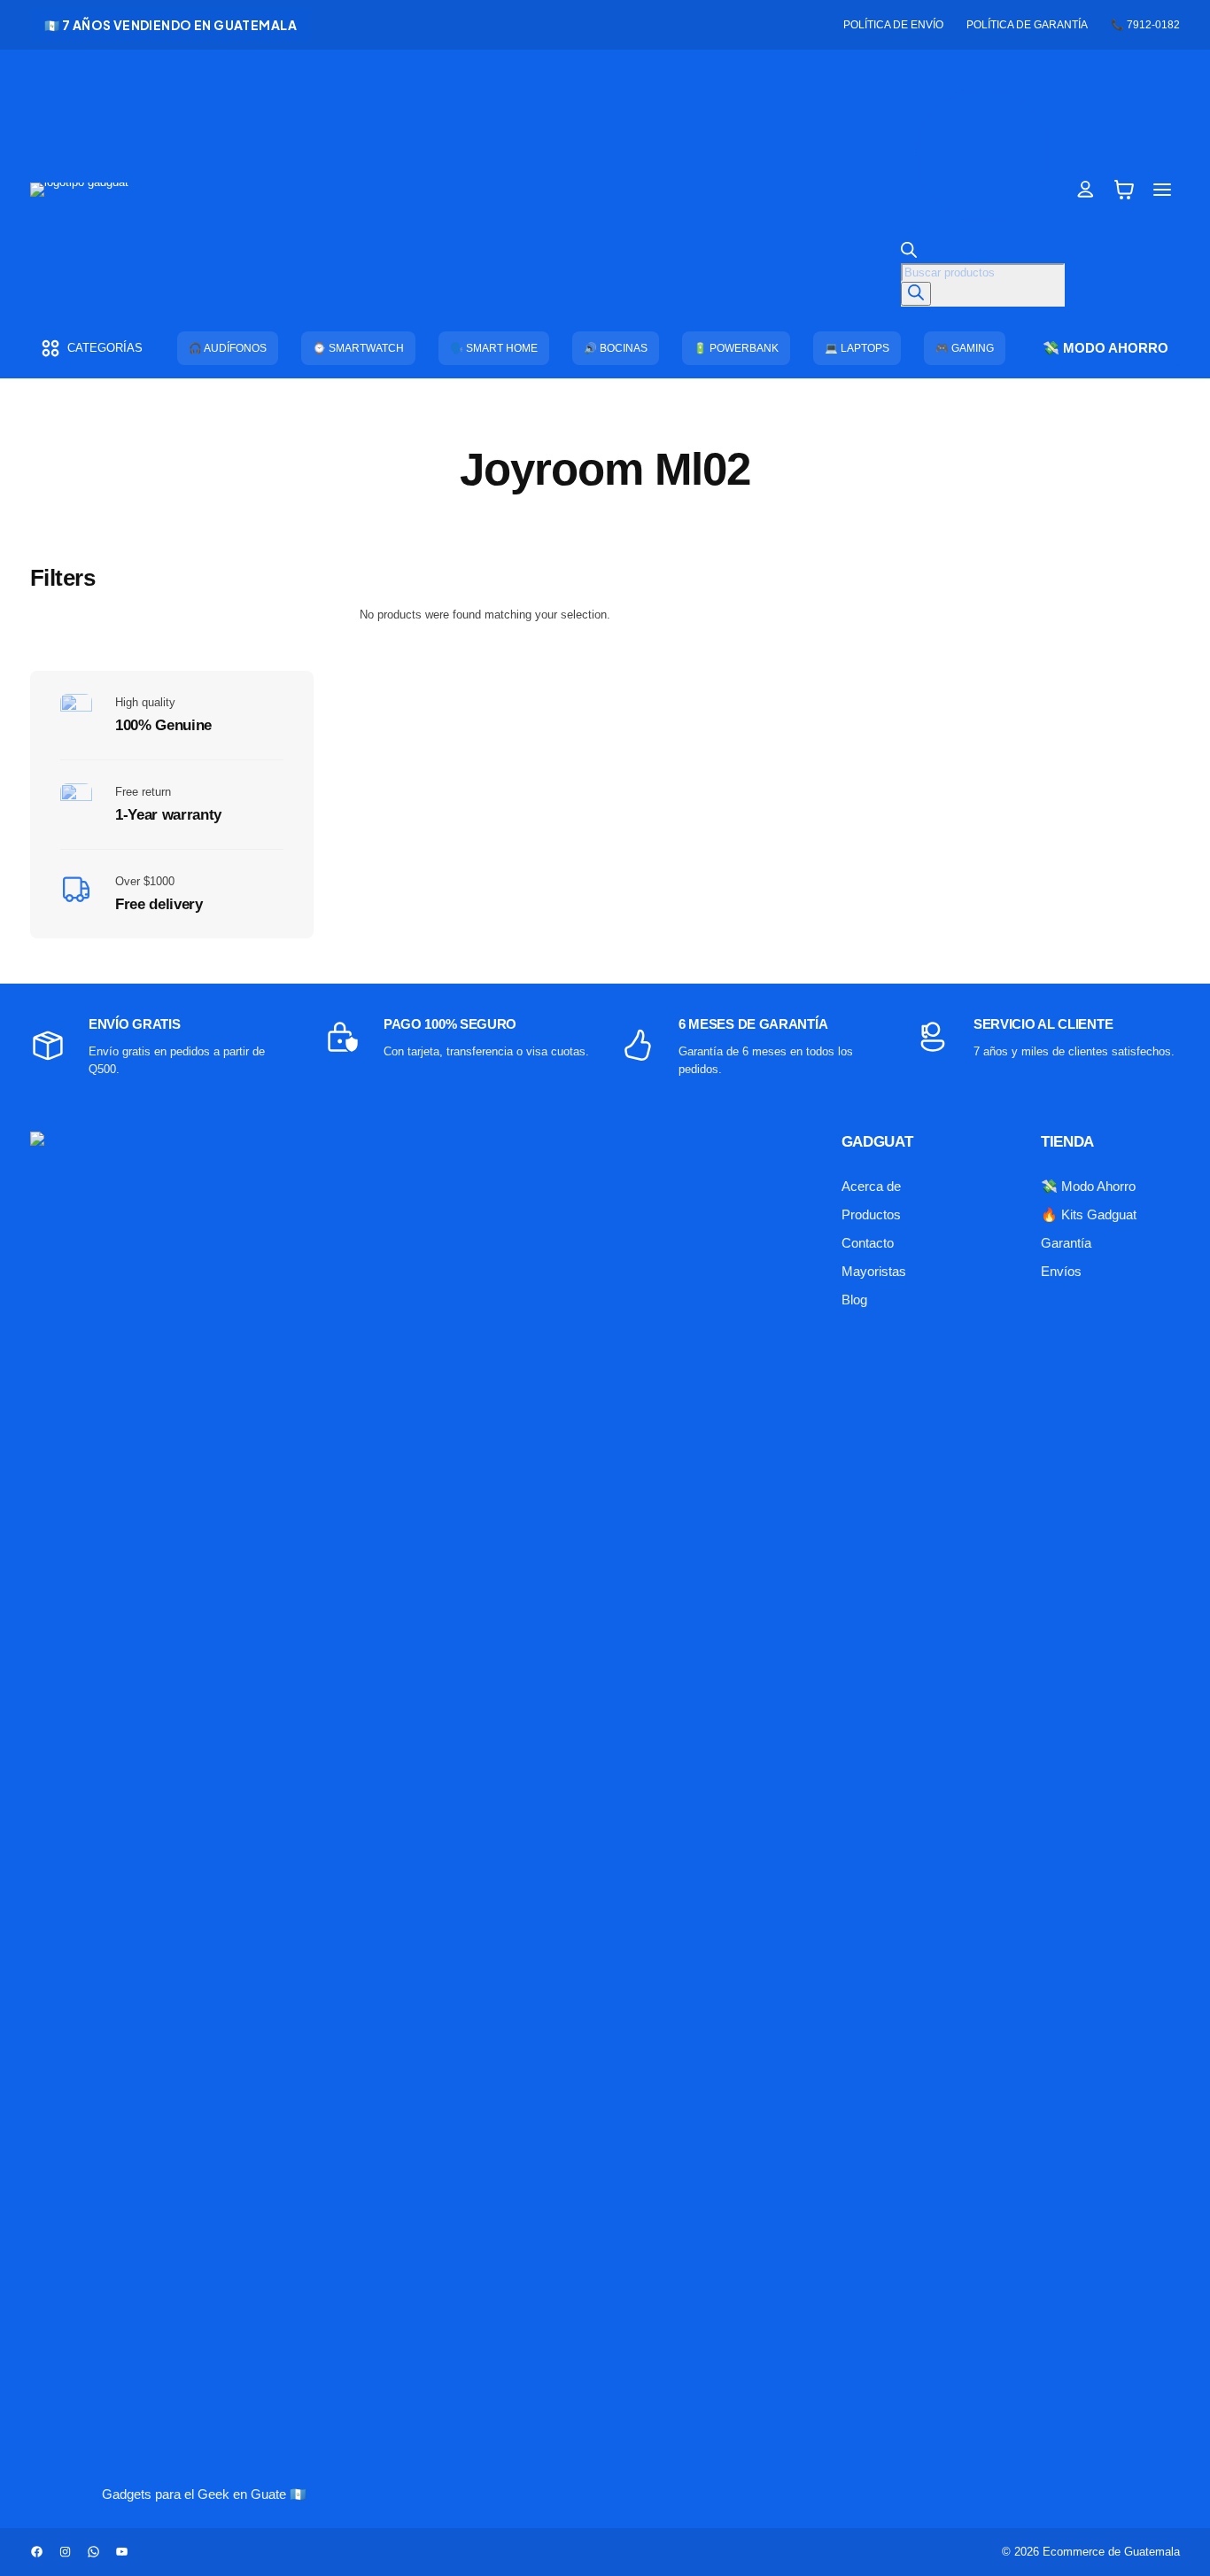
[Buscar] (916, 294)
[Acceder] (1086, 189)
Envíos (1061, 1271)
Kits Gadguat (1099, 1214)
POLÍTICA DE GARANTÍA (1027, 25)
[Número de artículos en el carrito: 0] (1124, 189)
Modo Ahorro (1098, 1186)
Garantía (1066, 1243)
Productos (871, 1214)
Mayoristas (874, 1271)
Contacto (868, 1243)
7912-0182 (1153, 25)
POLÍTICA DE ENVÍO (893, 25)
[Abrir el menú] (1163, 189)
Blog (854, 1300)
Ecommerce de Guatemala (1111, 2552)
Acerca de (871, 1186)
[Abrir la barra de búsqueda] (909, 254)
